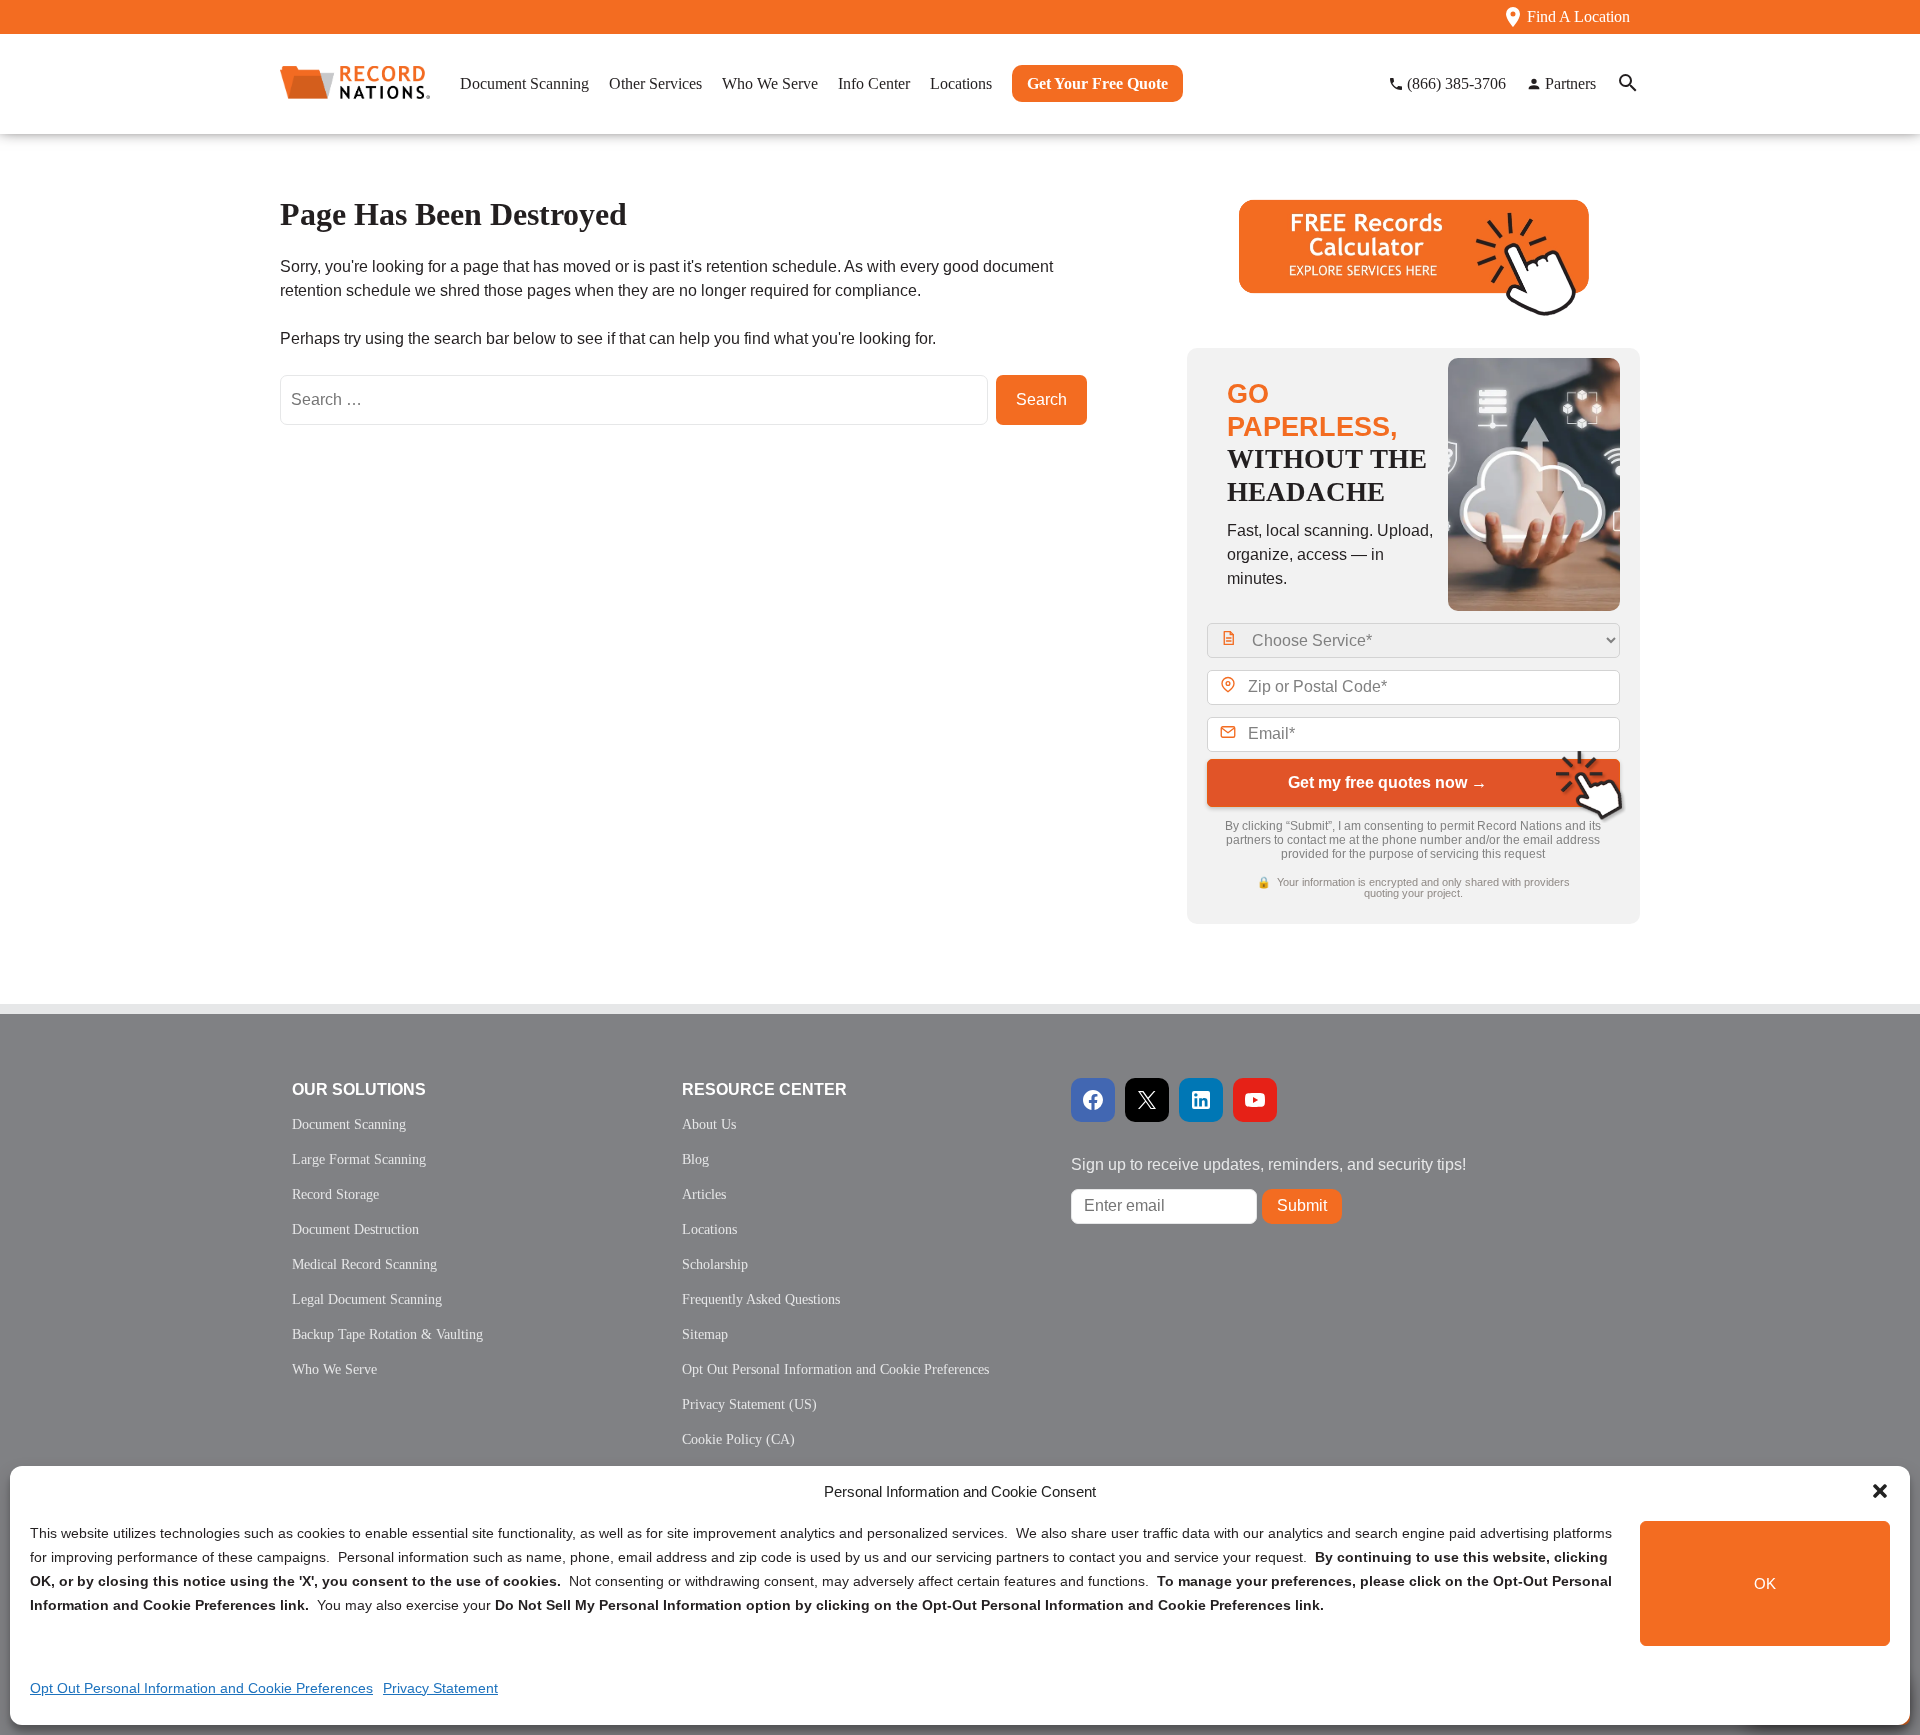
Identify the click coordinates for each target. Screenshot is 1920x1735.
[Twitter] (1147, 1100)
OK (1765, 1583)
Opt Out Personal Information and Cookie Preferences (201, 1688)
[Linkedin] (1201, 1100)
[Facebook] (1093, 1100)
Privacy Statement (440, 1688)
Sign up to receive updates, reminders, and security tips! (1268, 1164)
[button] (1880, 1491)
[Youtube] (1255, 1100)
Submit (1302, 1205)
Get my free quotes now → (1387, 782)
